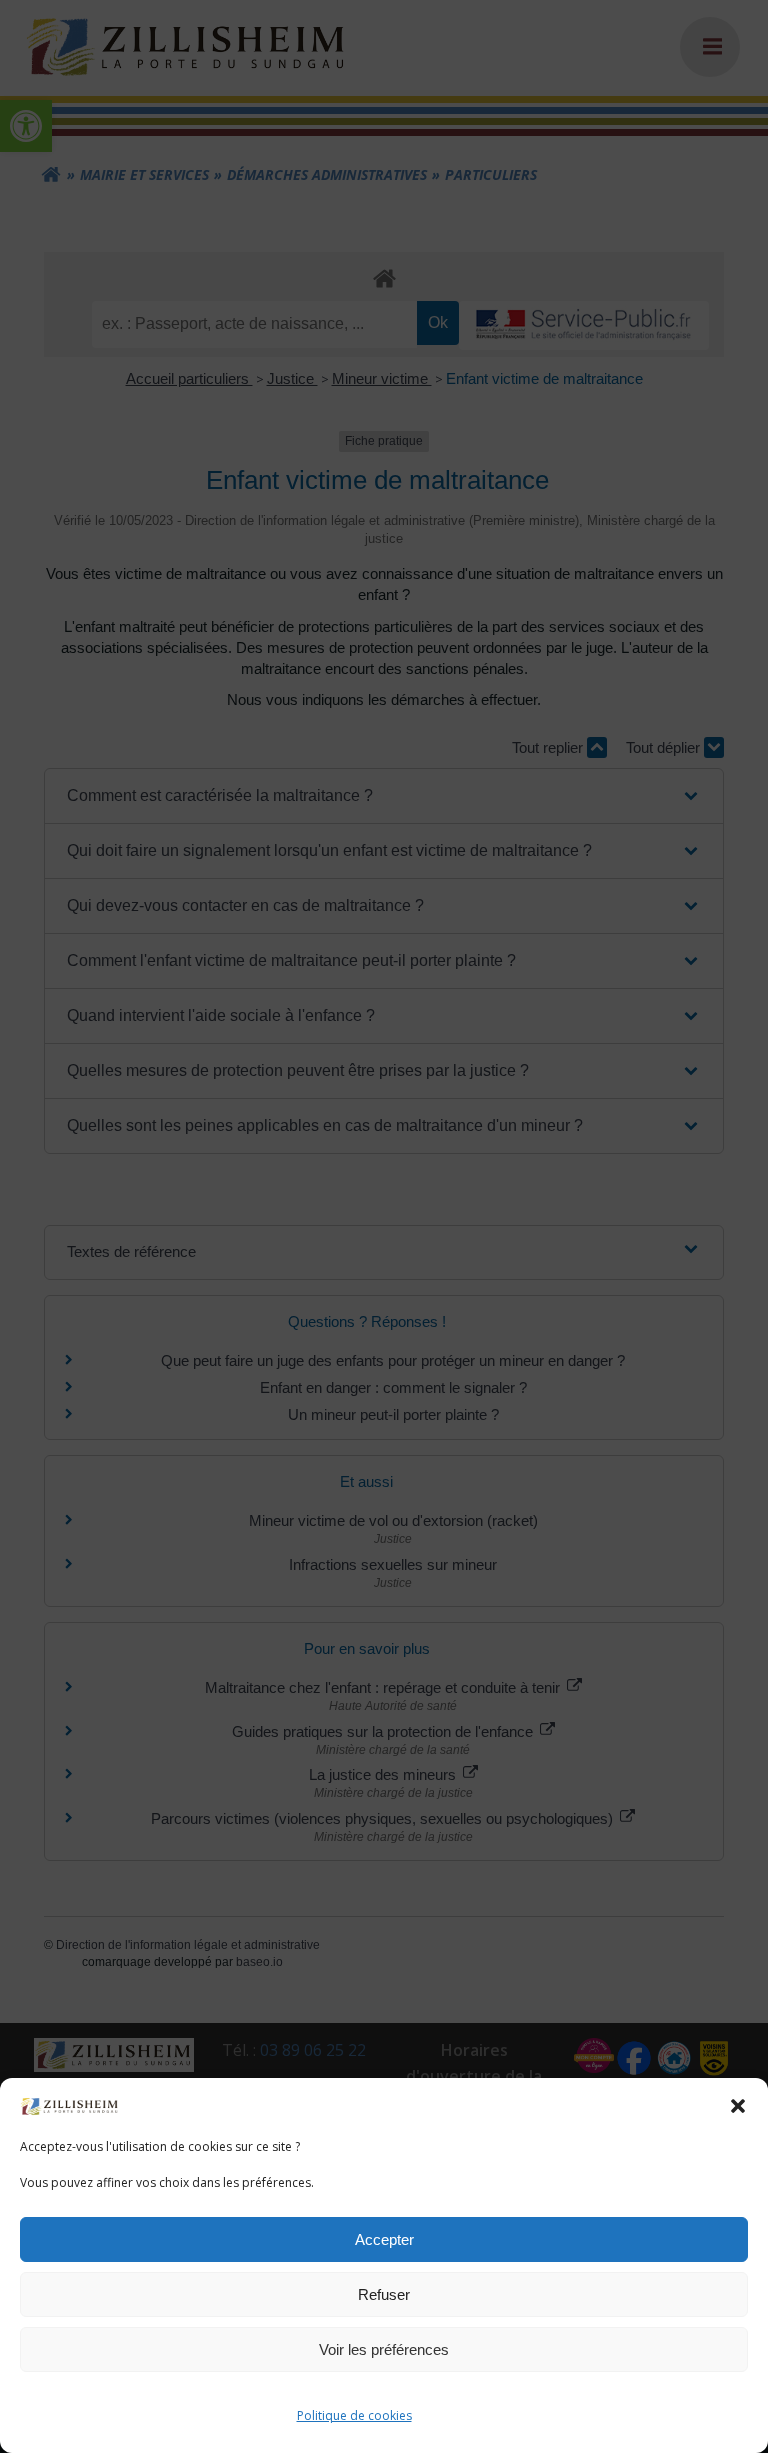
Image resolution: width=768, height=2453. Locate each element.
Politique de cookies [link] (354, 2415)
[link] (70, 2105)
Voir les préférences (384, 2349)
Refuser (384, 2294)
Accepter (384, 2239)
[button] (738, 2106)
